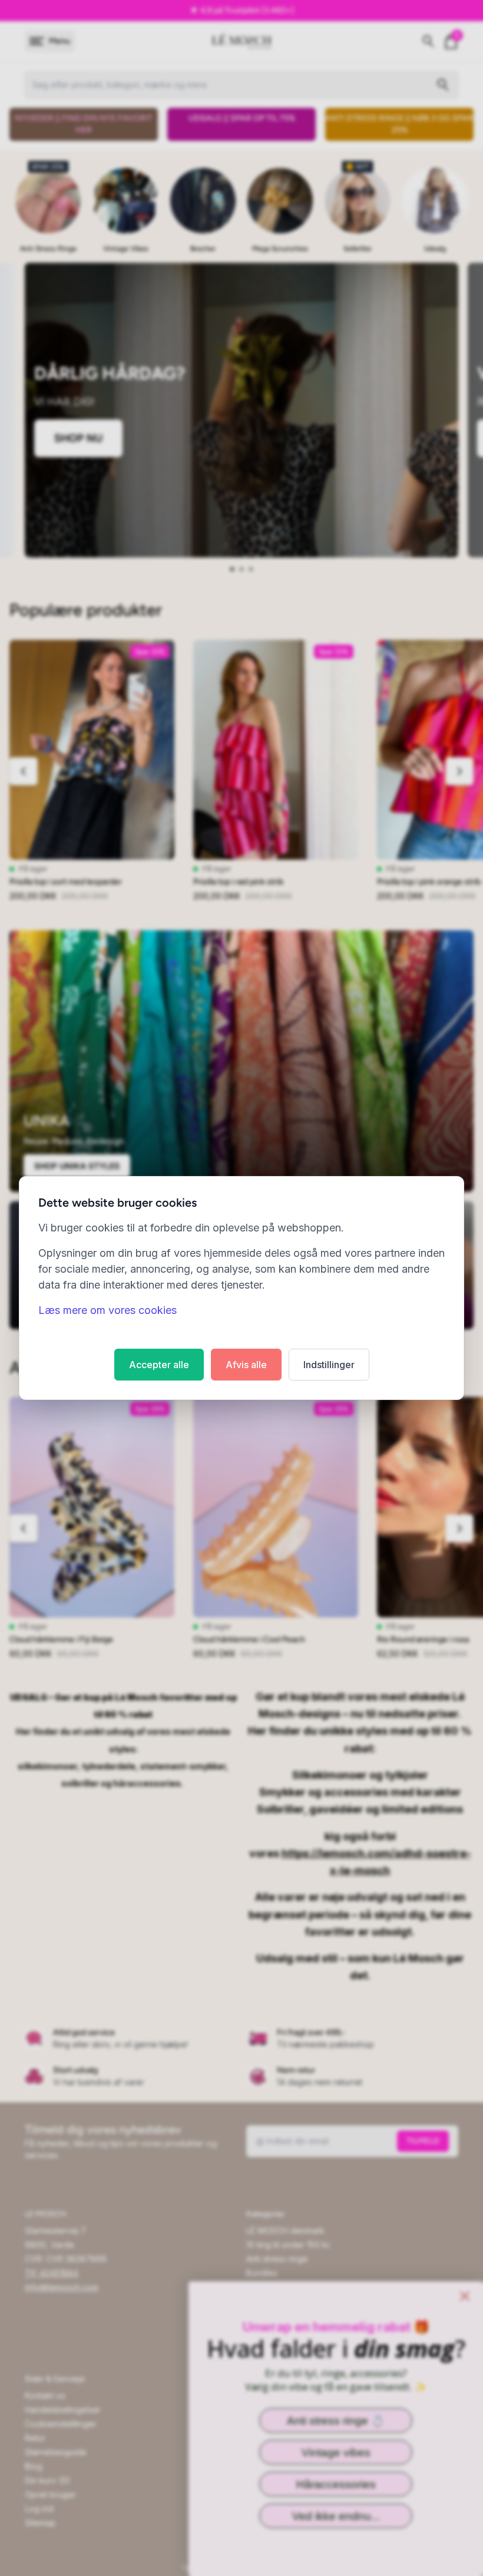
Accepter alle (159, 1365)
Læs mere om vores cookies (107, 1310)
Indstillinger (329, 1365)
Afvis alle (246, 1365)
